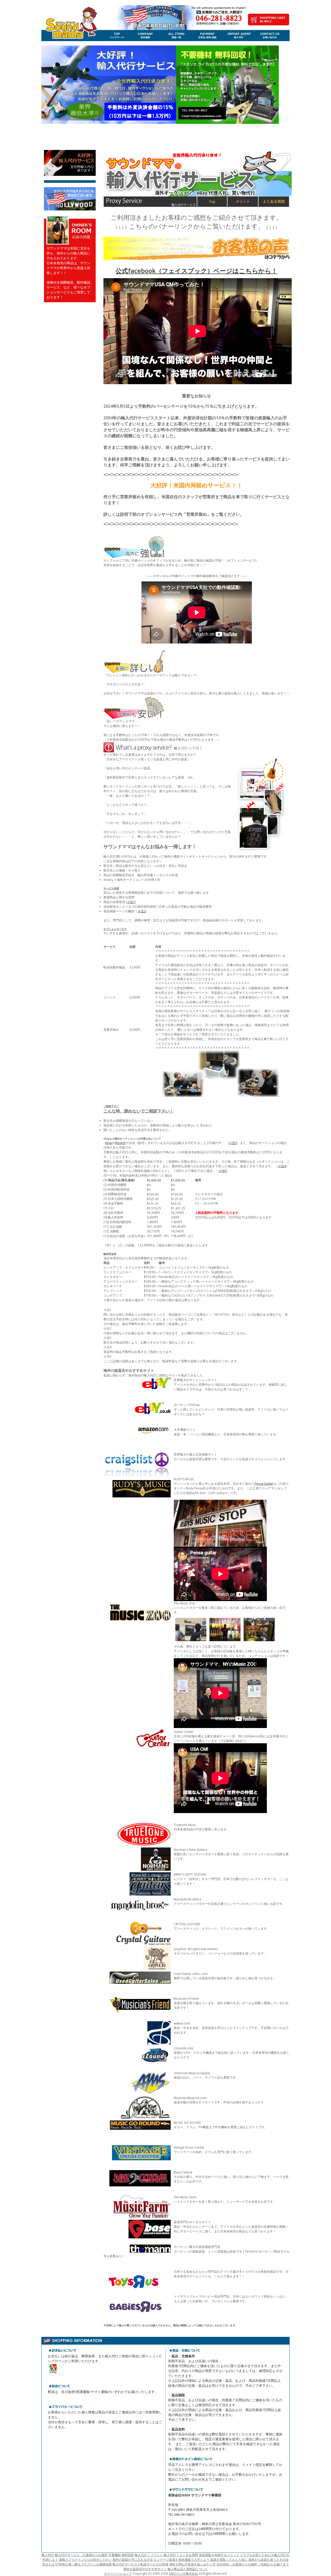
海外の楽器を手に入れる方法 (133, 2560)
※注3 (233, 1143)
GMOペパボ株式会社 (183, 2574)
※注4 (282, 1166)
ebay (109, 1143)
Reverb (121, 1143)
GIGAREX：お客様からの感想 (237, 2564)
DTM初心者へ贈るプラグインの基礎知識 (84, 2564)
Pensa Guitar (264, 1484)
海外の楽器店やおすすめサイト (145, 2569)
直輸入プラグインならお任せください (85, 2560)
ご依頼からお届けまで (273, 2564)
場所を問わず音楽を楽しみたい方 (192, 2564)
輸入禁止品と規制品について (188, 2569)
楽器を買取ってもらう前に (229, 2560)
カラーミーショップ (118, 2574)
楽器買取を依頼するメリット (219, 2555)
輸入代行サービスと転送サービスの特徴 (140, 2564)
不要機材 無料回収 (121, 2555)
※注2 (142, 911)
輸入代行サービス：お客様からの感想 (81, 2555)
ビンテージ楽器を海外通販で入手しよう (182, 2560)
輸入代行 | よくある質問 (181, 2555)
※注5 (223, 1171)
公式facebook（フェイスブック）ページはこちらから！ (197, 271)
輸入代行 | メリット (149, 2555)
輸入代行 (48, 2555)
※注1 (131, 902)
